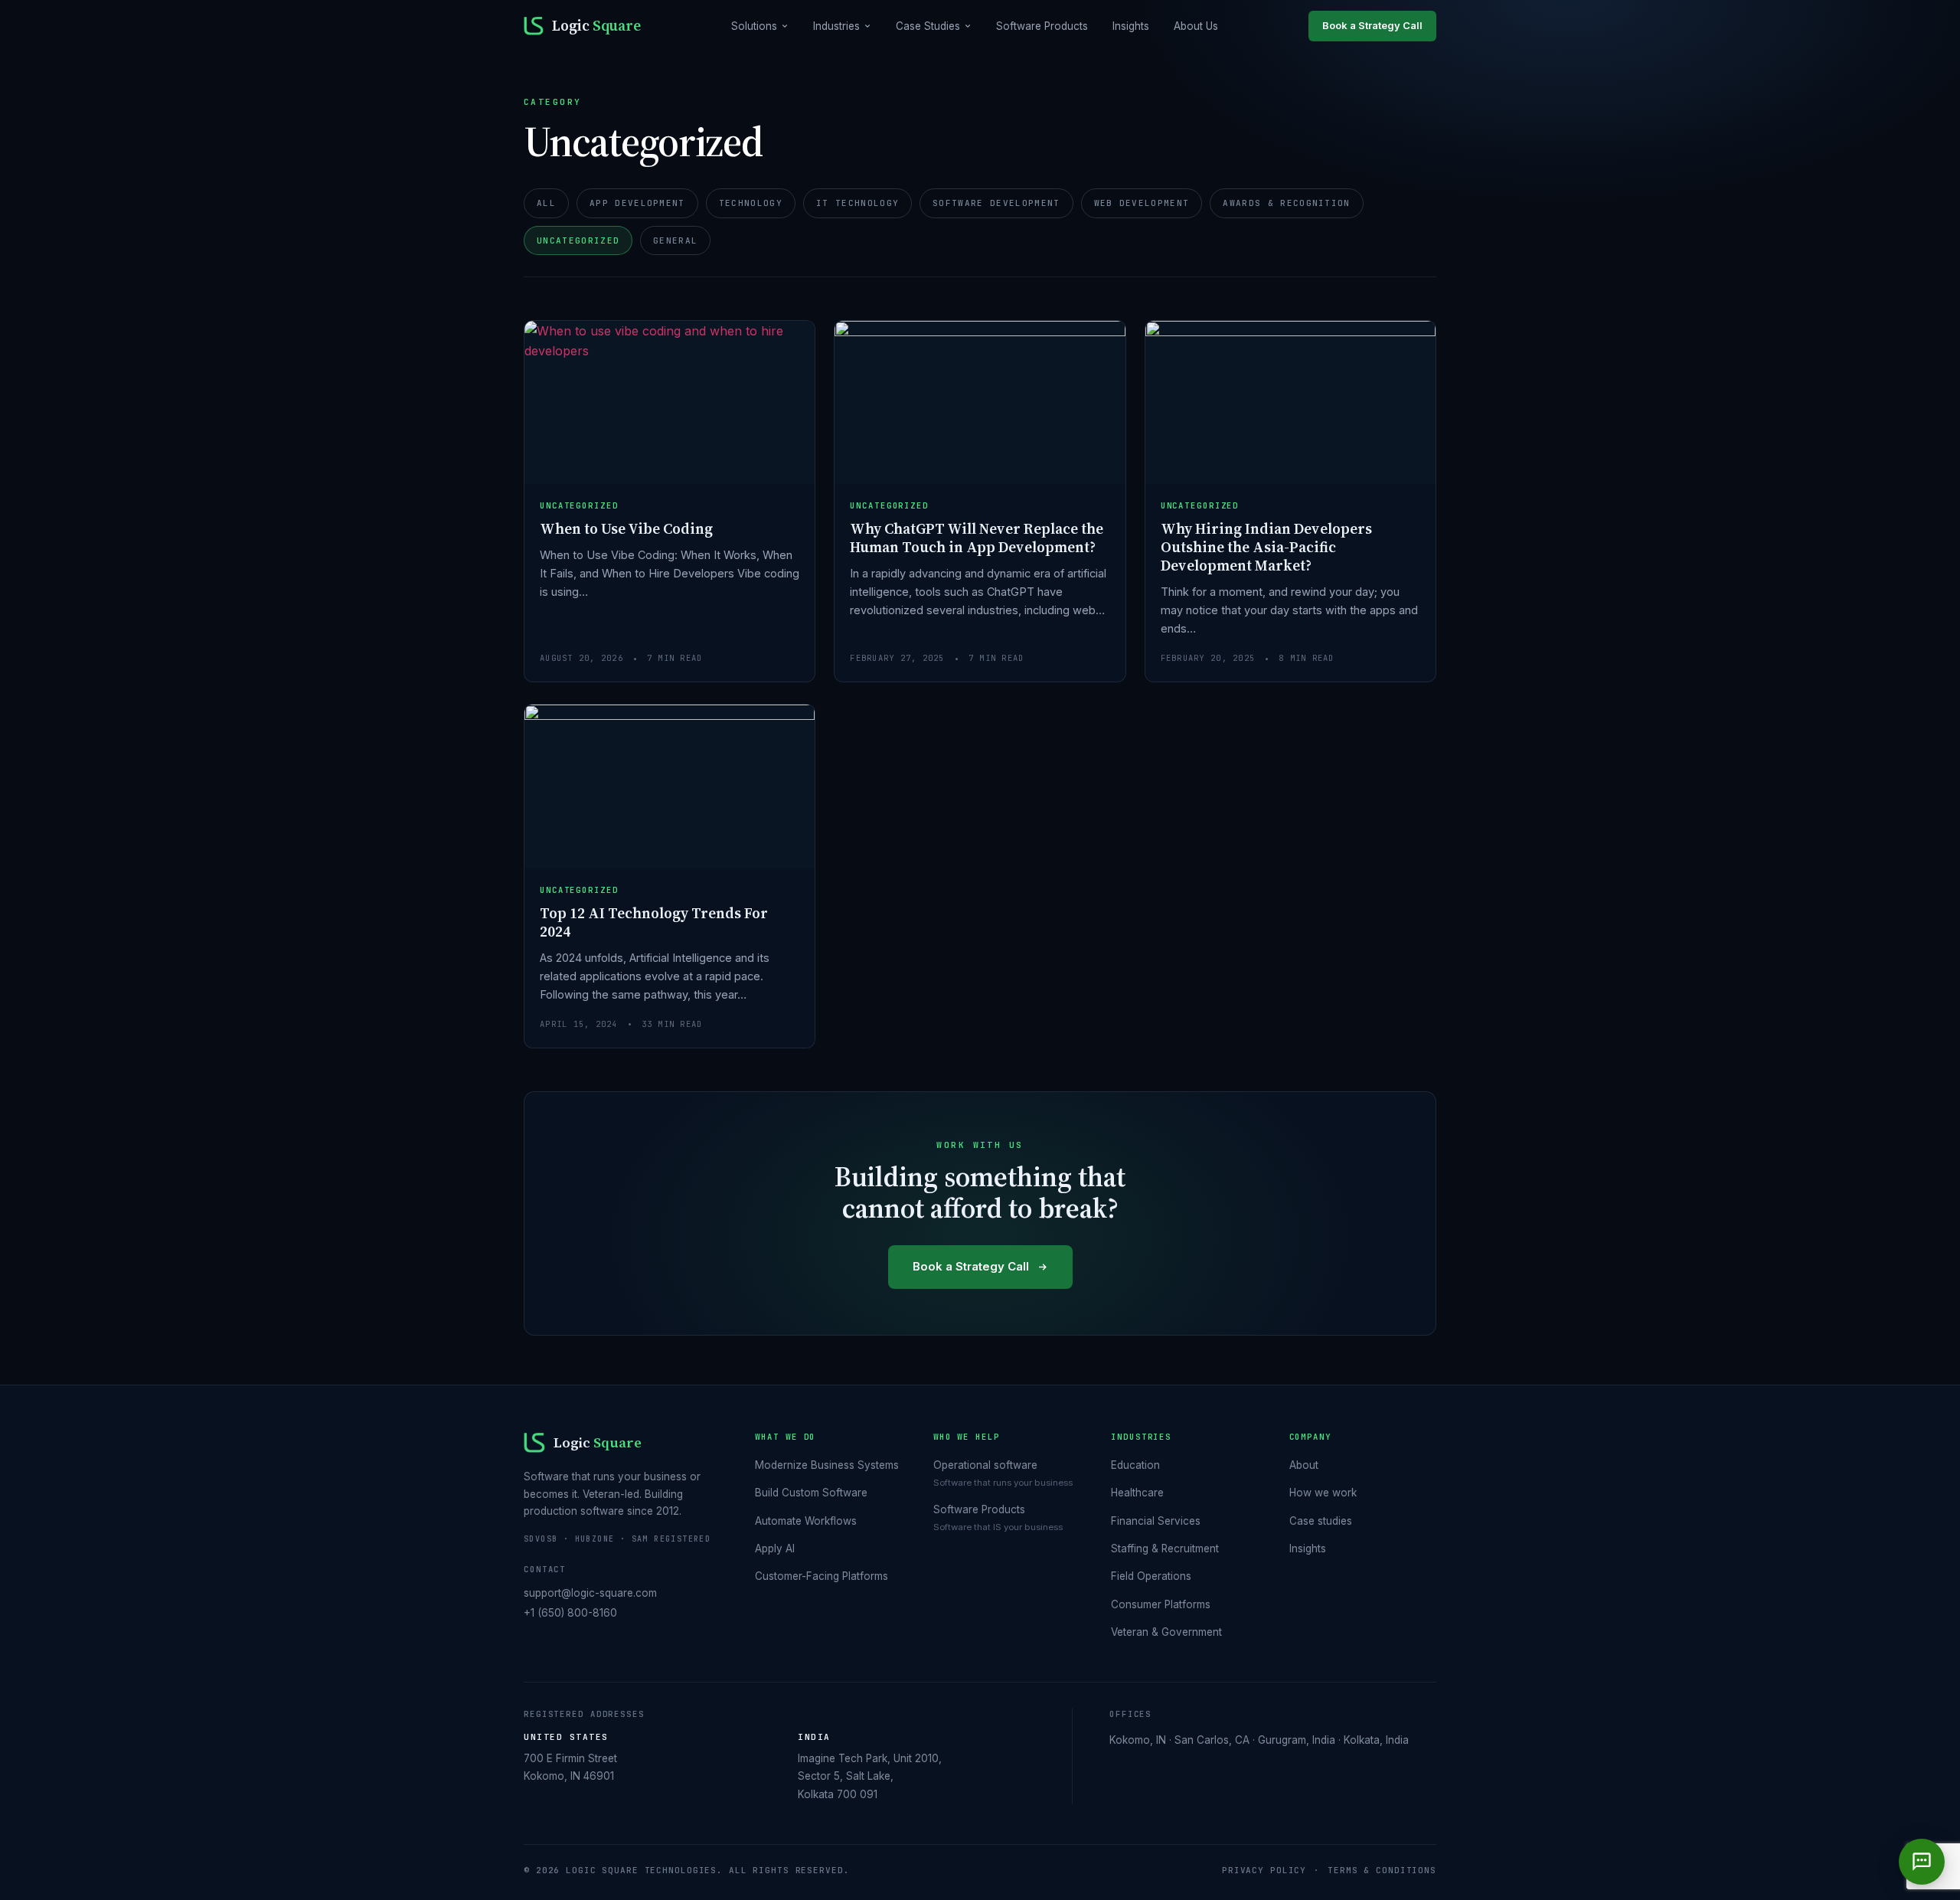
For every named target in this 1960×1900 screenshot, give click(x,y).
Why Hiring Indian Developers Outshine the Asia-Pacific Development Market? (1266, 547)
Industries (836, 26)
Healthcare (1137, 1493)
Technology (751, 203)
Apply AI (775, 1548)
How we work (1323, 1493)
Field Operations (1151, 1576)
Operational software (985, 1465)
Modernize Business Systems (827, 1465)
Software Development (996, 203)
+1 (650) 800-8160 (570, 1613)
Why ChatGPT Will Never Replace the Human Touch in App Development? (977, 538)
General (675, 240)
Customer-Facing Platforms (822, 1576)
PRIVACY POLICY (1264, 1870)
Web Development (1142, 203)
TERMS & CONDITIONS (1382, 1870)
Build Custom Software (811, 1493)
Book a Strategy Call (1372, 25)
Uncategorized (578, 240)
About (1304, 1465)
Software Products (1042, 26)
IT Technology (857, 203)
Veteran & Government (1166, 1632)
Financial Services (1156, 1521)
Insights (1131, 26)
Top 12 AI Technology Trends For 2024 (654, 922)
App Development (637, 203)
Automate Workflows (806, 1521)
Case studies (1321, 1521)
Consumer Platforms (1161, 1604)
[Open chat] (1922, 1862)
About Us (1196, 26)
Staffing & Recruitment (1165, 1548)
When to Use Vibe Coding (626, 528)
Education (1135, 1465)
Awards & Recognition (1286, 203)
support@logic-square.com (590, 1593)
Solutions (754, 26)
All (546, 203)
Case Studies (928, 26)
